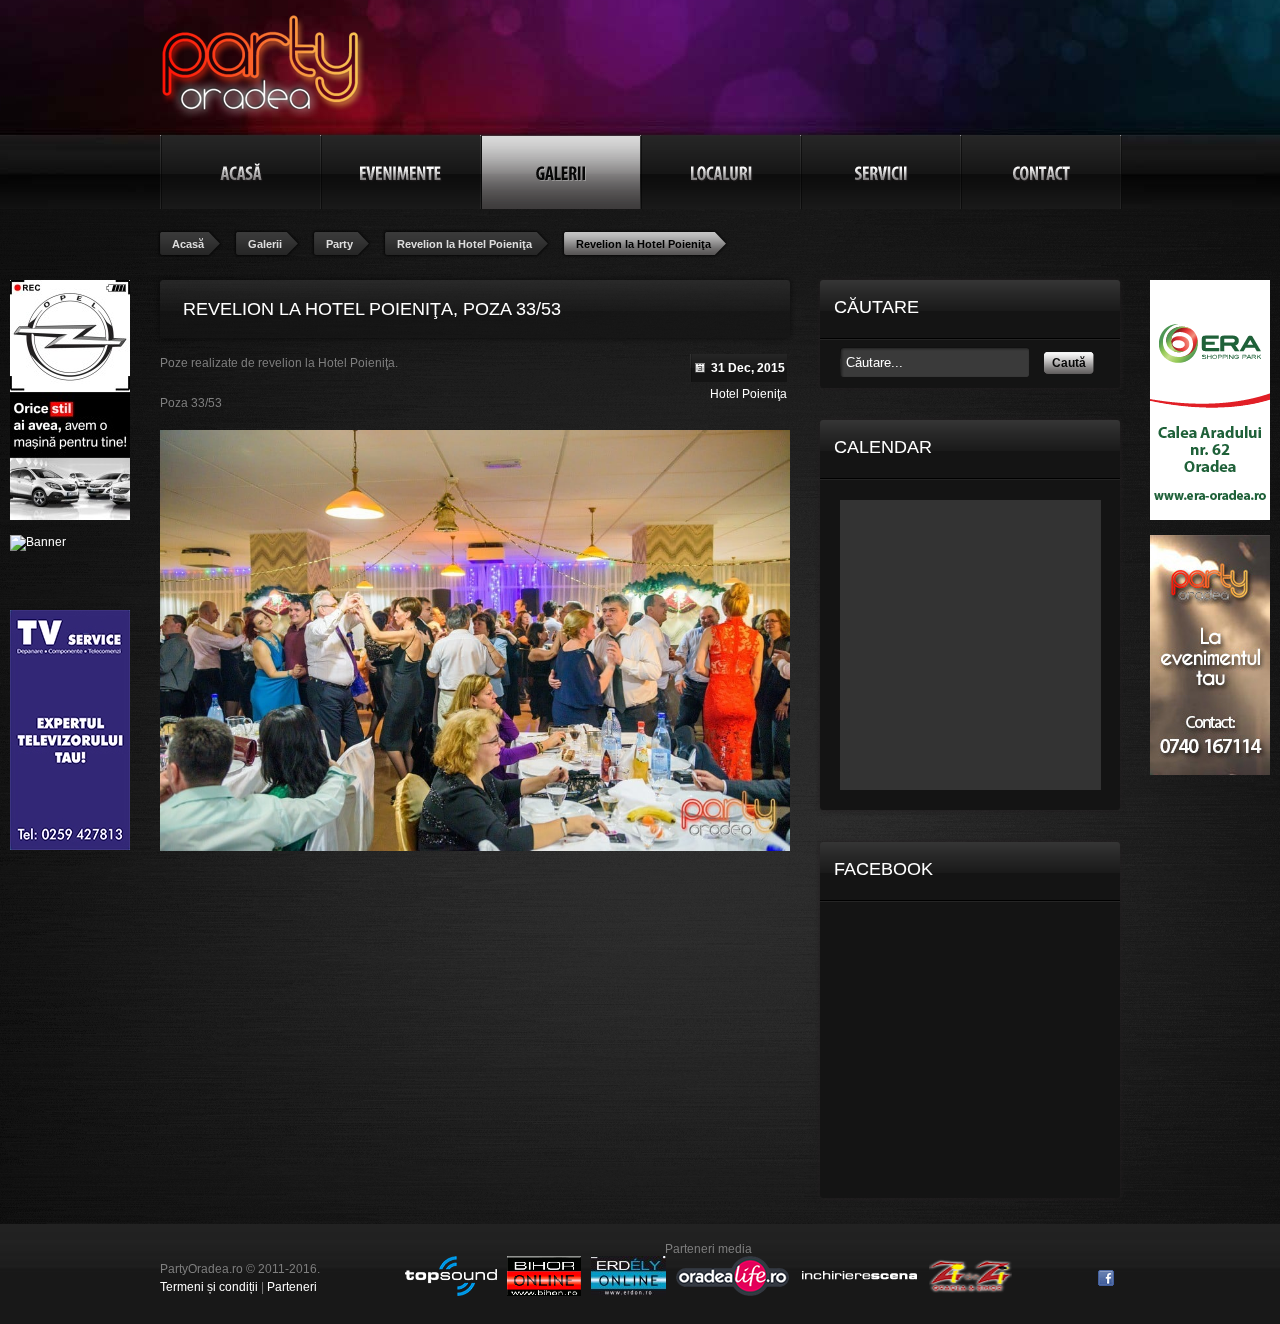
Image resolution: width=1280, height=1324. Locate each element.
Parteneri (292, 1287)
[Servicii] (881, 172)
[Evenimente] (401, 172)
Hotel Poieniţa (748, 394)
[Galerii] (561, 172)
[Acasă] (241, 172)
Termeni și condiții (209, 1287)
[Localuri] (721, 172)
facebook (1106, 1278)
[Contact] (1041, 172)
